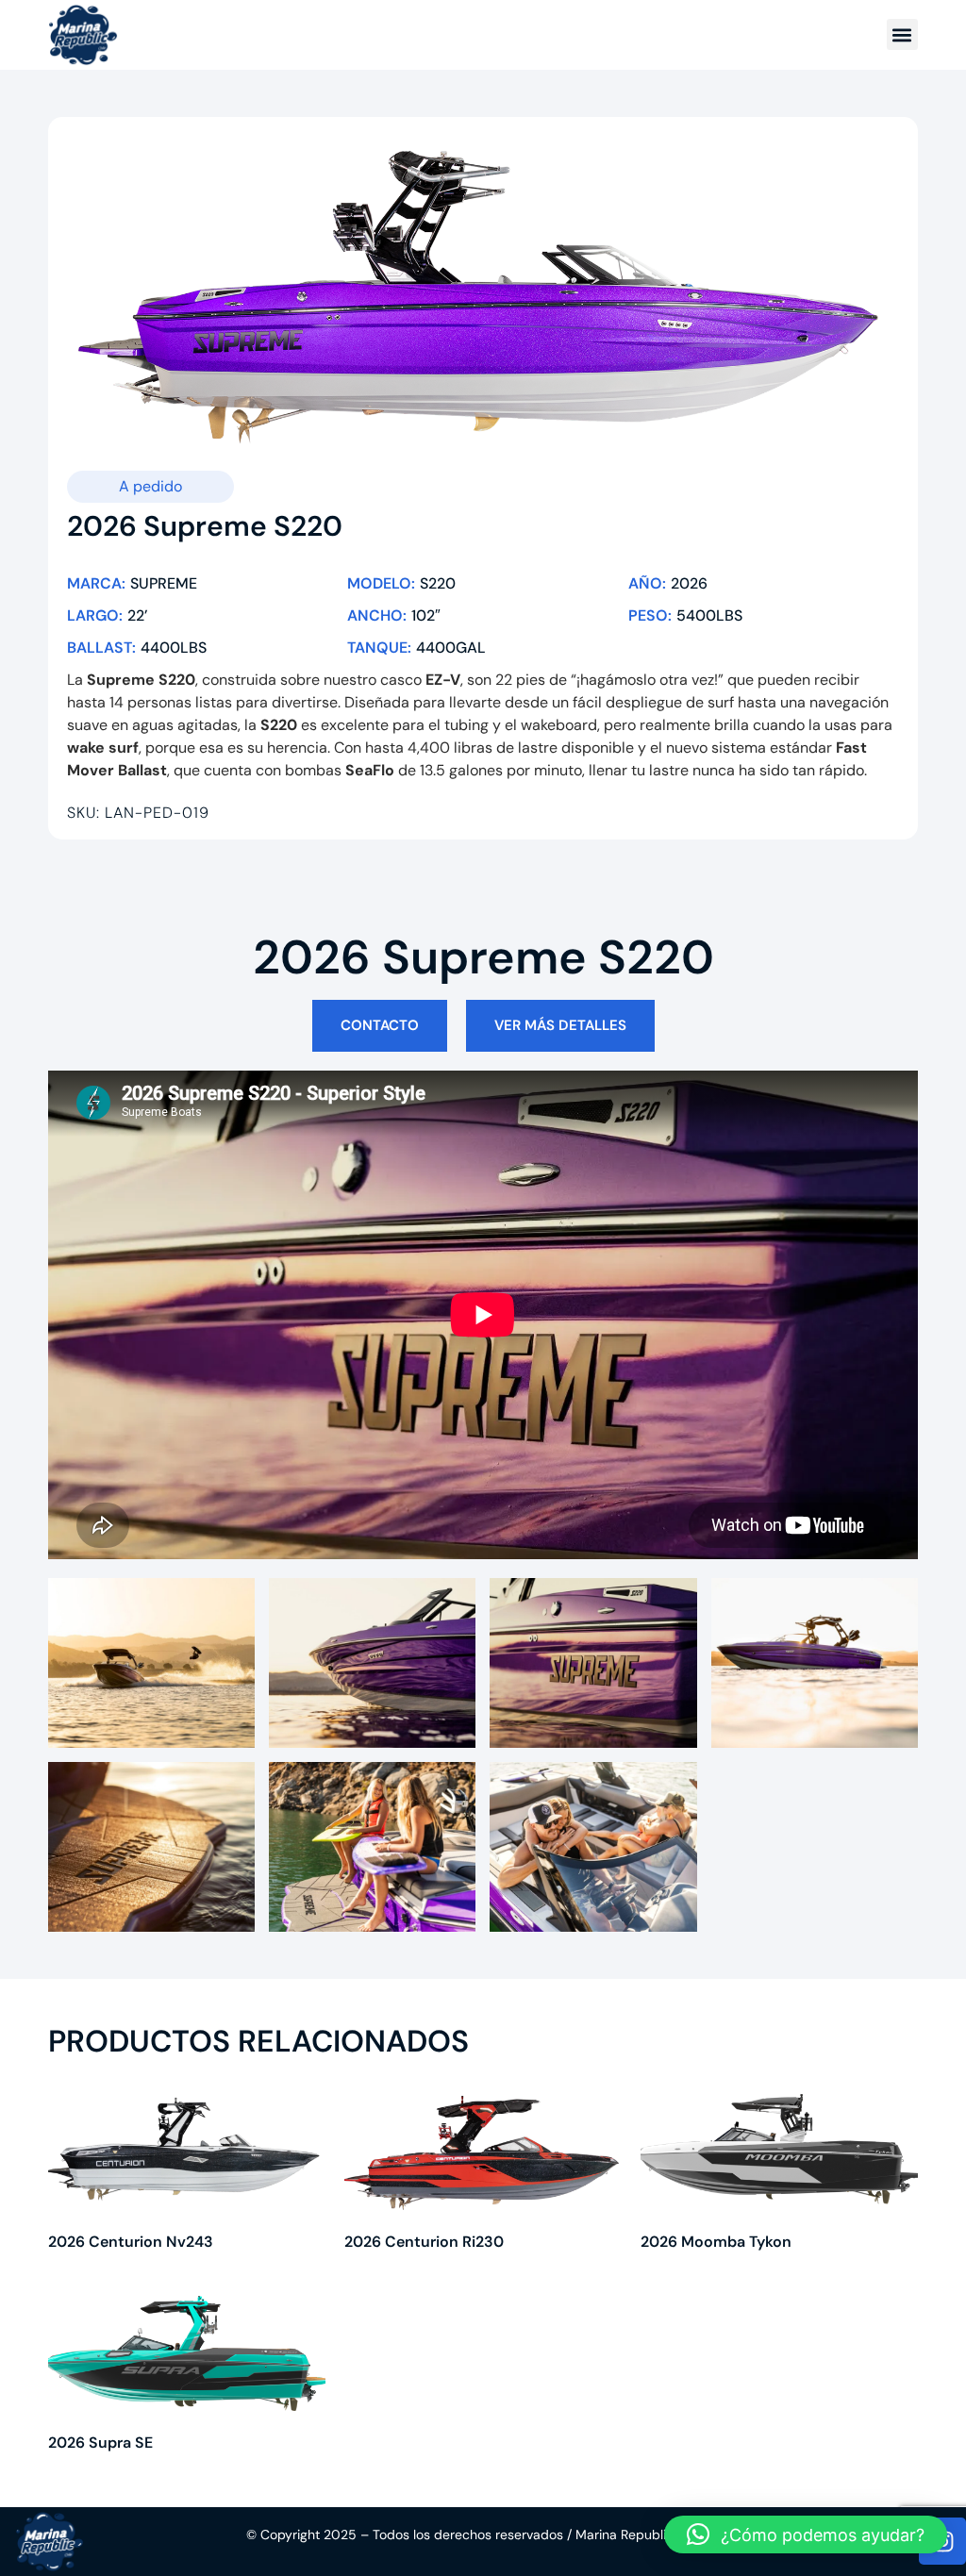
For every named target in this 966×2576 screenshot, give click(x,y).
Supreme (164, 583)
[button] (902, 34)
